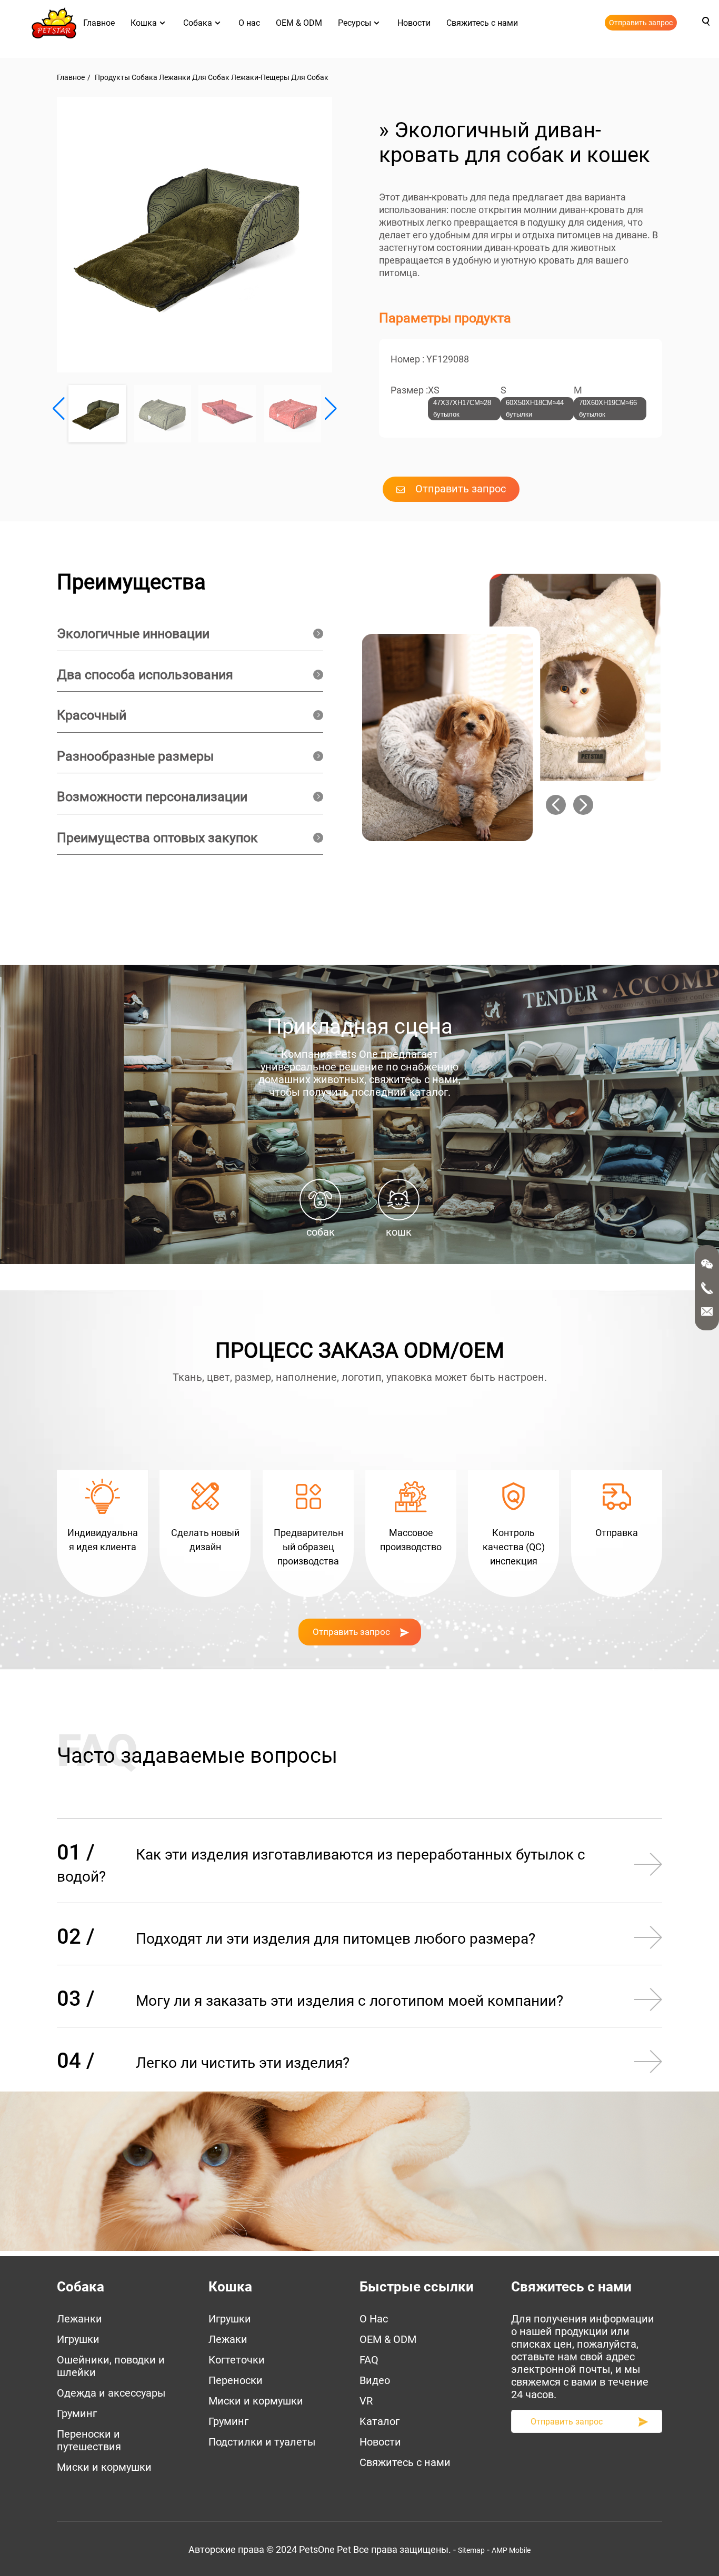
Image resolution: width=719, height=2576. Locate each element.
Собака (198, 23)
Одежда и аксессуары (111, 2393)
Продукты (112, 77)
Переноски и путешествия (89, 2440)
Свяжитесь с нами (482, 23)
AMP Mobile (511, 2550)
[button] (331, 409)
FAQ (369, 2360)
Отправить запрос (641, 23)
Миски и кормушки (104, 2467)
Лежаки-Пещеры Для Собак (280, 77)
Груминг (77, 2413)
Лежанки (79, 2319)
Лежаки (228, 2339)
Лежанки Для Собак (194, 77)
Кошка (144, 23)
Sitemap (471, 2550)
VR (366, 2401)
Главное (99, 23)
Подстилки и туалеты (262, 2442)
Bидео (375, 2380)
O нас (249, 23)
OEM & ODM (299, 23)
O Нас (374, 2319)
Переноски (236, 2380)
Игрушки (78, 2339)
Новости (414, 23)
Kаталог (380, 2421)
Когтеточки (237, 2360)
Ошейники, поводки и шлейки (111, 2366)
